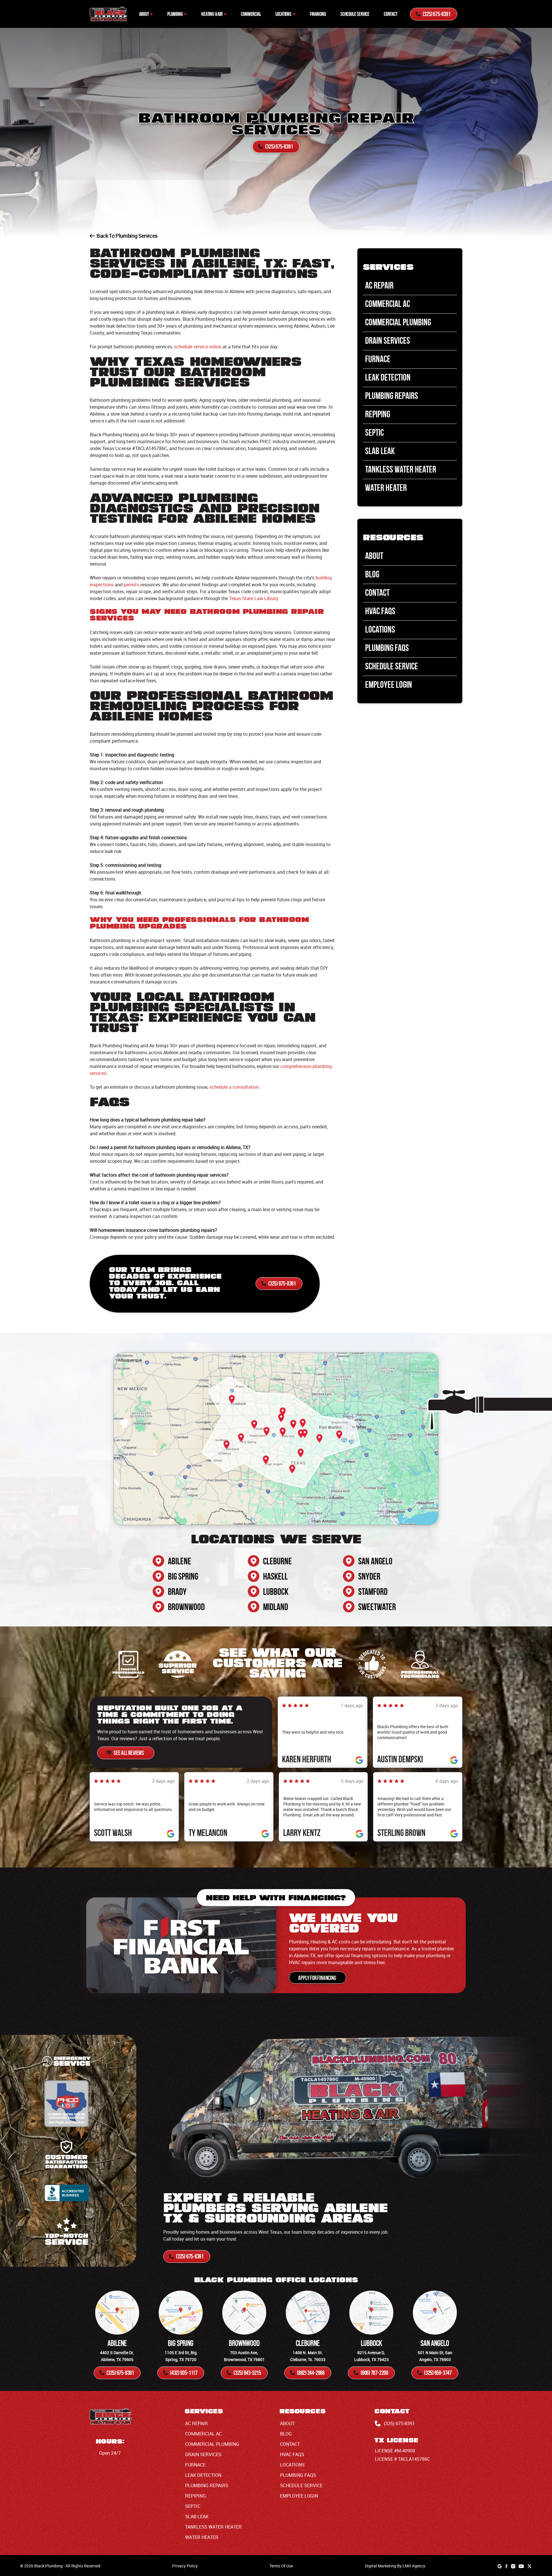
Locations (283, 14)
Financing (318, 14)
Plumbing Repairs (392, 396)
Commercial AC (388, 304)
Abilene (180, 1561)
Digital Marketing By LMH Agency (395, 2566)
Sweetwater (377, 1607)
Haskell (275, 1576)
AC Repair (379, 285)
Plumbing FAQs (387, 648)
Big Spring (183, 1576)
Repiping (378, 414)
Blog (372, 574)
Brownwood (186, 1607)
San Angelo (375, 1561)
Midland (276, 1607)
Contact (391, 14)
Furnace (378, 359)
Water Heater (386, 488)
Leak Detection (388, 377)
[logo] (108, 14)
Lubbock (276, 1591)
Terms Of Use (281, 2566)
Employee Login (389, 684)
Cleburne (277, 1561)
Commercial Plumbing (398, 322)
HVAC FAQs (380, 611)
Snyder (369, 1576)
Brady (177, 1591)
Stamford (373, 1591)
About (144, 14)
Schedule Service (355, 14)
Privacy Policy (185, 2566)
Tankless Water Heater (401, 469)
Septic (374, 432)
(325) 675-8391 (399, 2423)
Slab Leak (380, 451)
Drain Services (388, 340)
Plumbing (175, 14)
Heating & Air (212, 14)
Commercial (251, 14)
